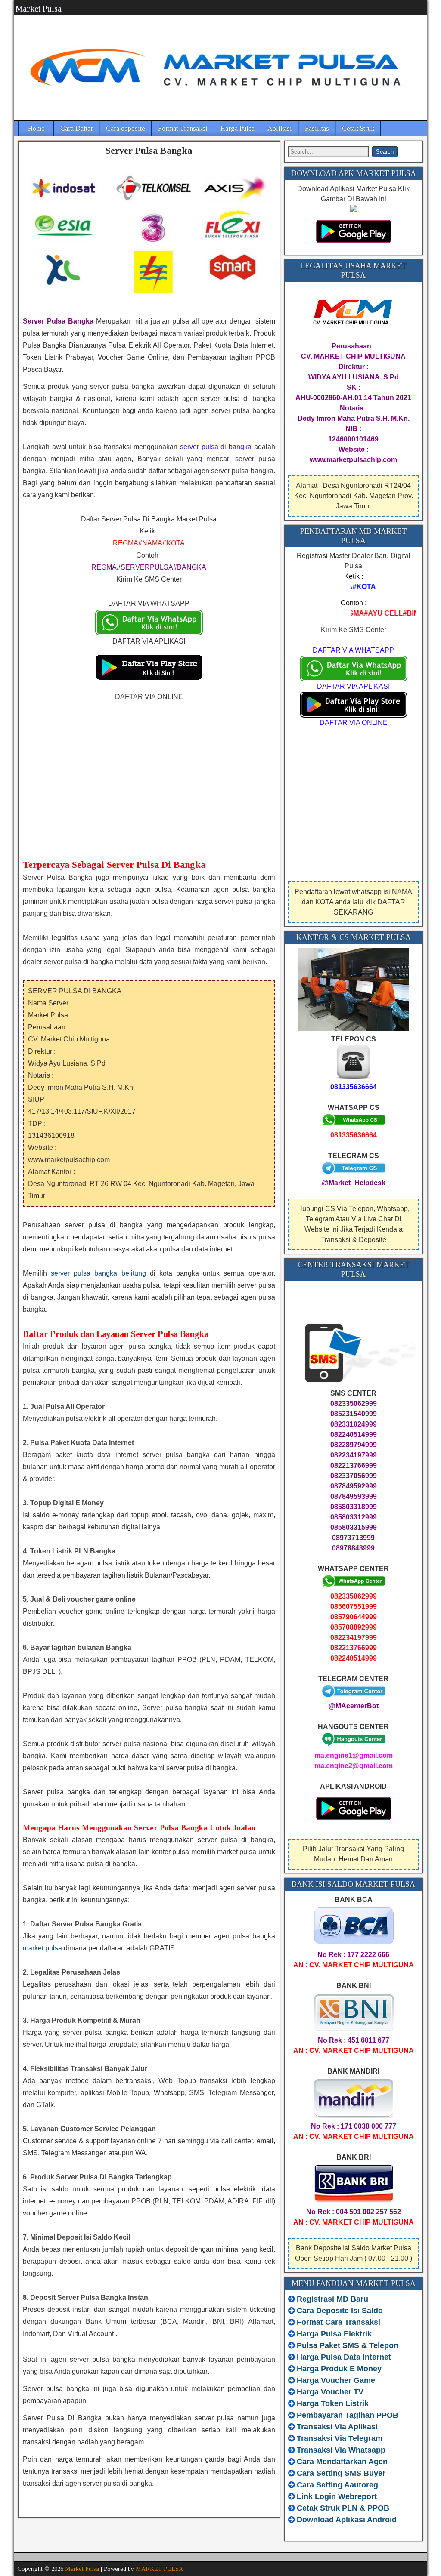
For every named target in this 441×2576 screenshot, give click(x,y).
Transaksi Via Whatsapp (341, 2450)
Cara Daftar (77, 128)
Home (36, 128)
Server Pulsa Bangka (149, 150)
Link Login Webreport (337, 2496)
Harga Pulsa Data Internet (344, 2357)
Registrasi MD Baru (332, 2299)
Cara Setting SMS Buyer (341, 2473)
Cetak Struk (358, 128)
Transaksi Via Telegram (340, 2438)
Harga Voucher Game (336, 2380)
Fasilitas (317, 128)
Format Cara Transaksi (339, 2322)
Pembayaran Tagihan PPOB (348, 2415)
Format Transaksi (183, 128)
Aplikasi (280, 128)
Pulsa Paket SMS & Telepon (348, 2345)
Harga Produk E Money (339, 2369)
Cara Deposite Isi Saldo (339, 2311)
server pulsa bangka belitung (98, 1273)
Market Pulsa (39, 9)
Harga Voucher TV (330, 2392)
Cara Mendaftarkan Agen (342, 2462)
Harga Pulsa (238, 128)
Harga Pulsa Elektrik (334, 2334)
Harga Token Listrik (333, 2403)
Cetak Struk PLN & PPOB (343, 2508)
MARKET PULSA (159, 2569)
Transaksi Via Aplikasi (337, 2427)
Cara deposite (126, 128)
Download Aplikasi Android (347, 2520)
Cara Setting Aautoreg (337, 2485)
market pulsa (42, 1948)
